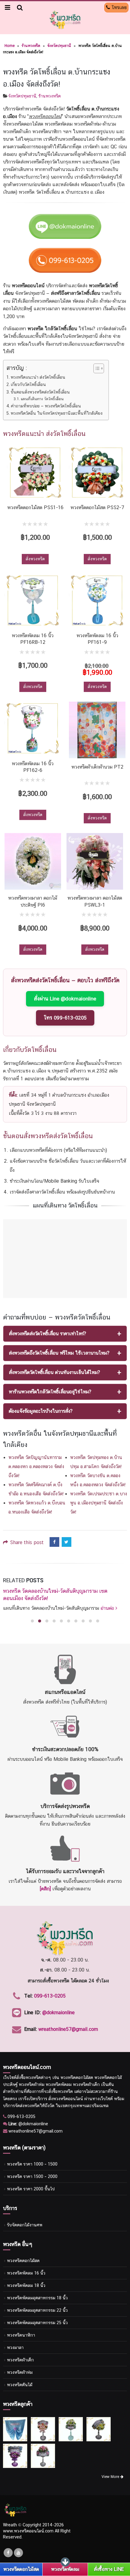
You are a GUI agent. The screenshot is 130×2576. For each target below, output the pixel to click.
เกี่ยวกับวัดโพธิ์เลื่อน (28, 384)
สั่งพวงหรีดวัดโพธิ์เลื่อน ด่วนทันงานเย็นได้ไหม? (54, 1372)
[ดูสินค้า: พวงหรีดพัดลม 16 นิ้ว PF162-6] (33, 728)
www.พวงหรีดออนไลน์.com (28, 2523)
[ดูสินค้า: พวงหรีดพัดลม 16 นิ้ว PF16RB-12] (33, 601)
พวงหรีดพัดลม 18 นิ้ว (26, 2278)
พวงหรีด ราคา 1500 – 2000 (32, 2169)
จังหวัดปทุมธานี (59, 46)
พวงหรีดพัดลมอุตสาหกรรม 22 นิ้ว (37, 2303)
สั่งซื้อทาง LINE (109, 2569)
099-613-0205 (50, 1988)
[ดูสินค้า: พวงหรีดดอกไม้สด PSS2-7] (97, 473)
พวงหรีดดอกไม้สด (23, 2253)
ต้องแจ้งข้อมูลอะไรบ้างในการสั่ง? (41, 1411)
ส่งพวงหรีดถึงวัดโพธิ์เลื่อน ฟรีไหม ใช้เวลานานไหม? (59, 1353)
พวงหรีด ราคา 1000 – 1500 (32, 2157)
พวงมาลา (15, 2340)
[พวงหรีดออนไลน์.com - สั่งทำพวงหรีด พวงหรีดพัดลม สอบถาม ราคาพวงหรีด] (65, 20)
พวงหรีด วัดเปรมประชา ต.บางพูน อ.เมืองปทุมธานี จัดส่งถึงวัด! (99, 1503)
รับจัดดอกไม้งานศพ (25, 2217)
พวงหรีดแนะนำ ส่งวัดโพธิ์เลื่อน (38, 377)
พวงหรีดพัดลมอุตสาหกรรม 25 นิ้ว (37, 2315)
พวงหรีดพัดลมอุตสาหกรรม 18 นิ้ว (37, 2290)
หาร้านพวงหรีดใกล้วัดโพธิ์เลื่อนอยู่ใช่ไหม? (50, 1392)
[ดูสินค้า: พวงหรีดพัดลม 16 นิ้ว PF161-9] (97, 601)
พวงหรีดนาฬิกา (21, 2328)
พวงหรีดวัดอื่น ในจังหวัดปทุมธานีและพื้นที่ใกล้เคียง (57, 413)
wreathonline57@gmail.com (68, 2022)
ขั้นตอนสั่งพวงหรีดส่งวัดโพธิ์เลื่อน (40, 392)
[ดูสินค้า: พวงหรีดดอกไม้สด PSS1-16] (35, 473)
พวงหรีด (33, 2070)
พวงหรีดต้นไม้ (20, 2377)
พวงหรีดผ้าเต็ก (20, 2352)
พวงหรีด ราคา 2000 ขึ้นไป (31, 2181)
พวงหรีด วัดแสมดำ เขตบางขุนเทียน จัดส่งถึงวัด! (54, 1591)
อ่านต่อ (59, 1601)
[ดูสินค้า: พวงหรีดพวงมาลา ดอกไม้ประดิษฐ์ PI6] (33, 861)
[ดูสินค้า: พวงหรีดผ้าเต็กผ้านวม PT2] (97, 730)
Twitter (67, 1542)
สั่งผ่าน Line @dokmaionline (65, 999)
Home (10, 46)
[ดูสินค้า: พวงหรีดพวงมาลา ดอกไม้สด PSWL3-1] (95, 861)
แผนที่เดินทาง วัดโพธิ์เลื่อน (42, 399)
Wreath (10, 2517)
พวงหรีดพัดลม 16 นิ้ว (26, 2266)
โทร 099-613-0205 (65, 1018)
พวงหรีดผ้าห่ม (20, 2365)
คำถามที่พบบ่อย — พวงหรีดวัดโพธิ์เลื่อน (46, 406)
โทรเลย (118, 7)
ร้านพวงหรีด (31, 46)
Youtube (18, 2545)
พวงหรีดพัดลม (65, 2569)
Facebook (54, 1542)
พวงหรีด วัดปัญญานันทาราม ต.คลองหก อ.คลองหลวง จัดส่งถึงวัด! (36, 1466)
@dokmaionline (58, 2005)
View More (111, 2469)
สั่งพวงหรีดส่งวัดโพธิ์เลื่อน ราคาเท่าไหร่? (47, 1334)
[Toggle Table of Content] (96, 368)
